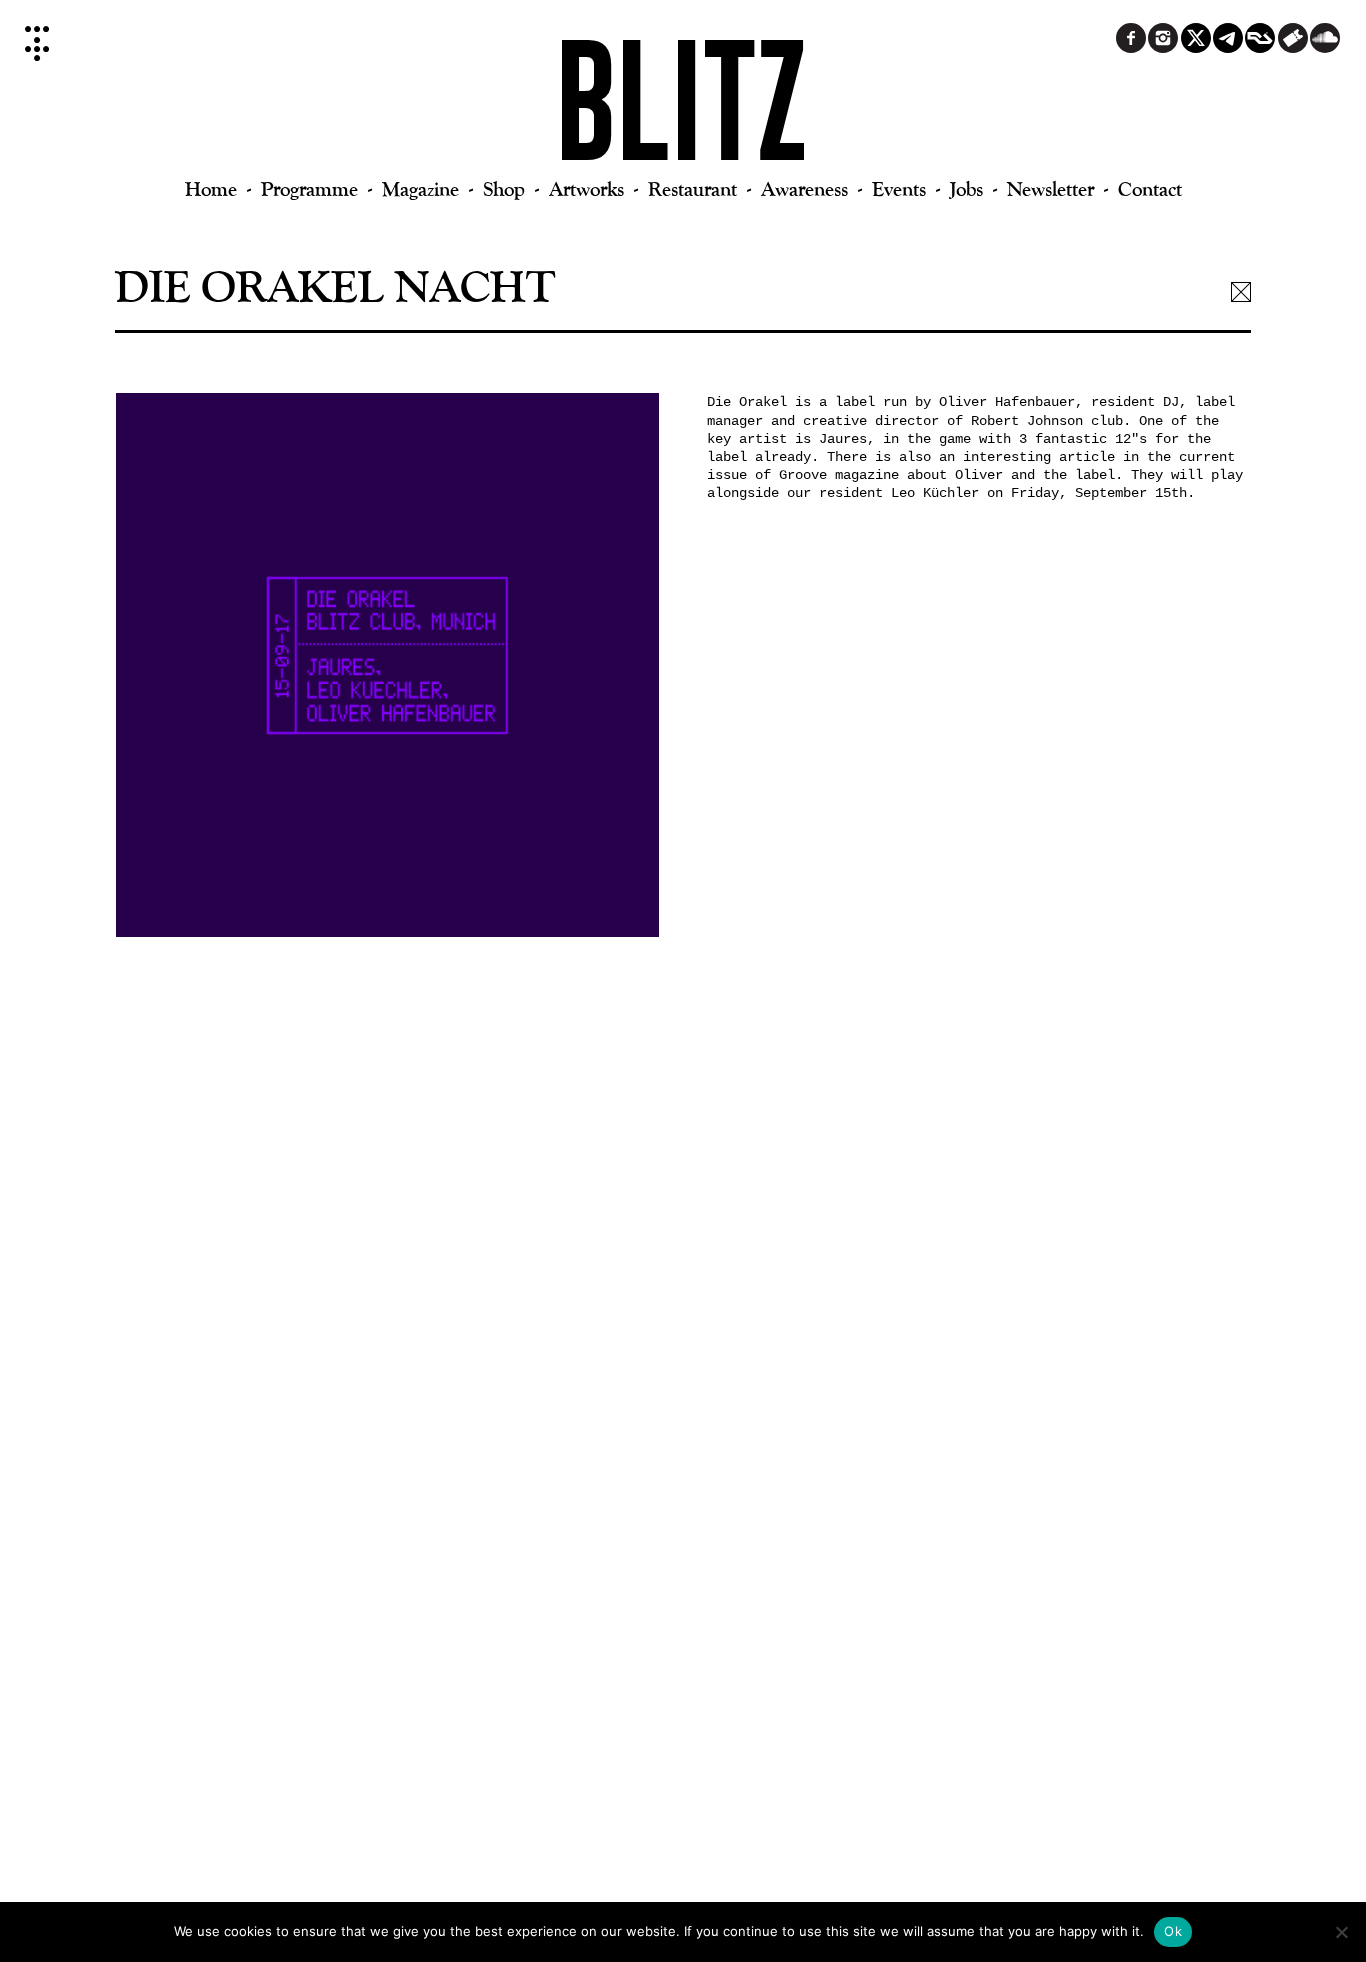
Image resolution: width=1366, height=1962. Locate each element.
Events (899, 188)
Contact (1150, 188)
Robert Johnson (1027, 421)
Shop (504, 188)
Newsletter (1050, 188)
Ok (1173, 1931)
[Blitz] (683, 110)
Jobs (966, 188)
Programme (309, 188)
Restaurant (692, 188)
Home (211, 188)
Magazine (420, 188)
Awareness (804, 188)
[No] (1341, 1932)
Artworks (586, 188)
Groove (803, 475)
